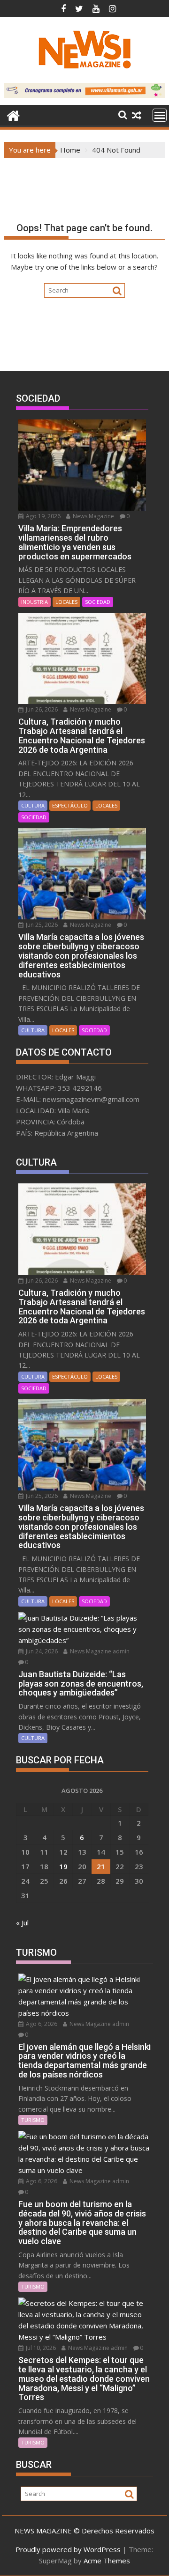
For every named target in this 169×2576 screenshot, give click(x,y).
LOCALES (66, 602)
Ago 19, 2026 (42, 516)
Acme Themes (107, 2561)
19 (63, 1866)
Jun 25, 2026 (41, 925)
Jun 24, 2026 (41, 1651)
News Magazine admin (99, 1651)
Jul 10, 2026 (40, 2348)
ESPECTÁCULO (70, 805)
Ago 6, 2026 (41, 2024)
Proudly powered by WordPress (68, 2549)
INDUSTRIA (35, 602)
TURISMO (33, 2120)
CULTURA (33, 805)
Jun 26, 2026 (41, 709)
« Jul (22, 1923)
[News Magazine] (13, 114)
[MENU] (160, 115)
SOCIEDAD (98, 602)
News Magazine (93, 516)
